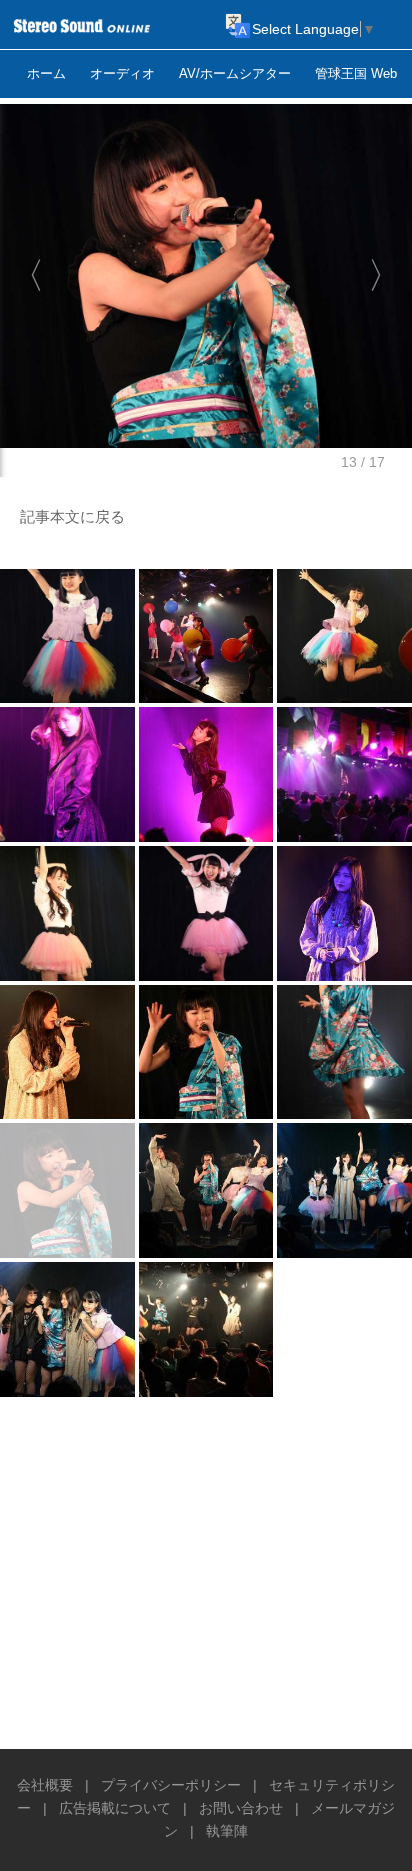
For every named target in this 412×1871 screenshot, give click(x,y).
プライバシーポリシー (171, 1785)
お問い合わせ (241, 1808)
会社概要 (45, 1785)
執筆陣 (227, 1831)
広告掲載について (115, 1808)
